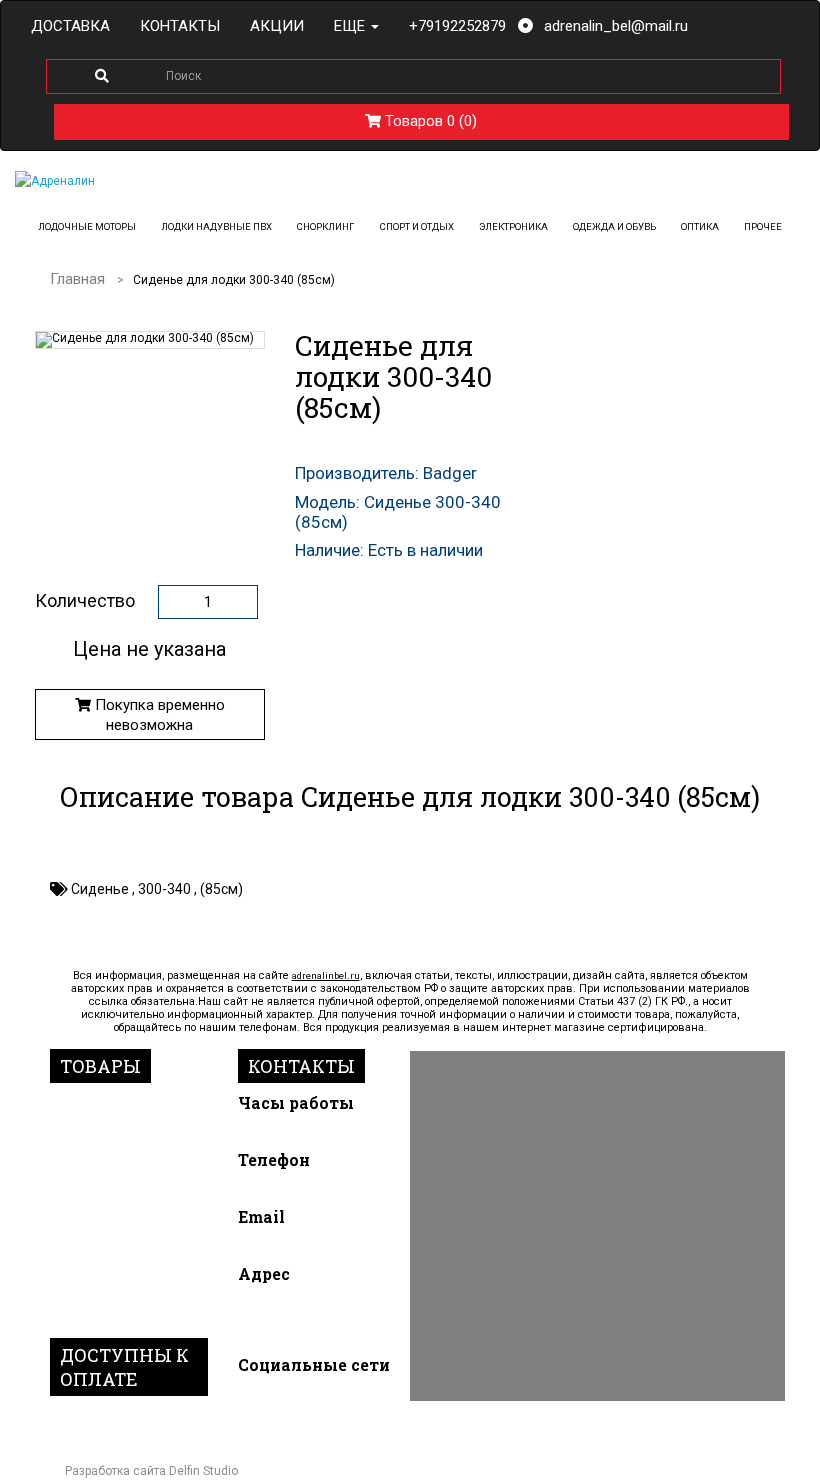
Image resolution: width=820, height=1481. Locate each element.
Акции (277, 26)
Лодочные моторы (87, 226)
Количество (85, 601)
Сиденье (101, 889)
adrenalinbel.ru (326, 975)
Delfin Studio (203, 1471)
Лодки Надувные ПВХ (216, 226)
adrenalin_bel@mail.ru (616, 26)
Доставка (70, 26)
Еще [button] (351, 26)
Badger (450, 473)
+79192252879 (457, 26)
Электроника (513, 226)
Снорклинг (326, 226)
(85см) (221, 889)
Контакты (180, 26)
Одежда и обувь (614, 226)
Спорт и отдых (417, 226)
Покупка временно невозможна (158, 715)
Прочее (763, 226)
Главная (77, 279)
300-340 (166, 889)
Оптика (700, 226)
